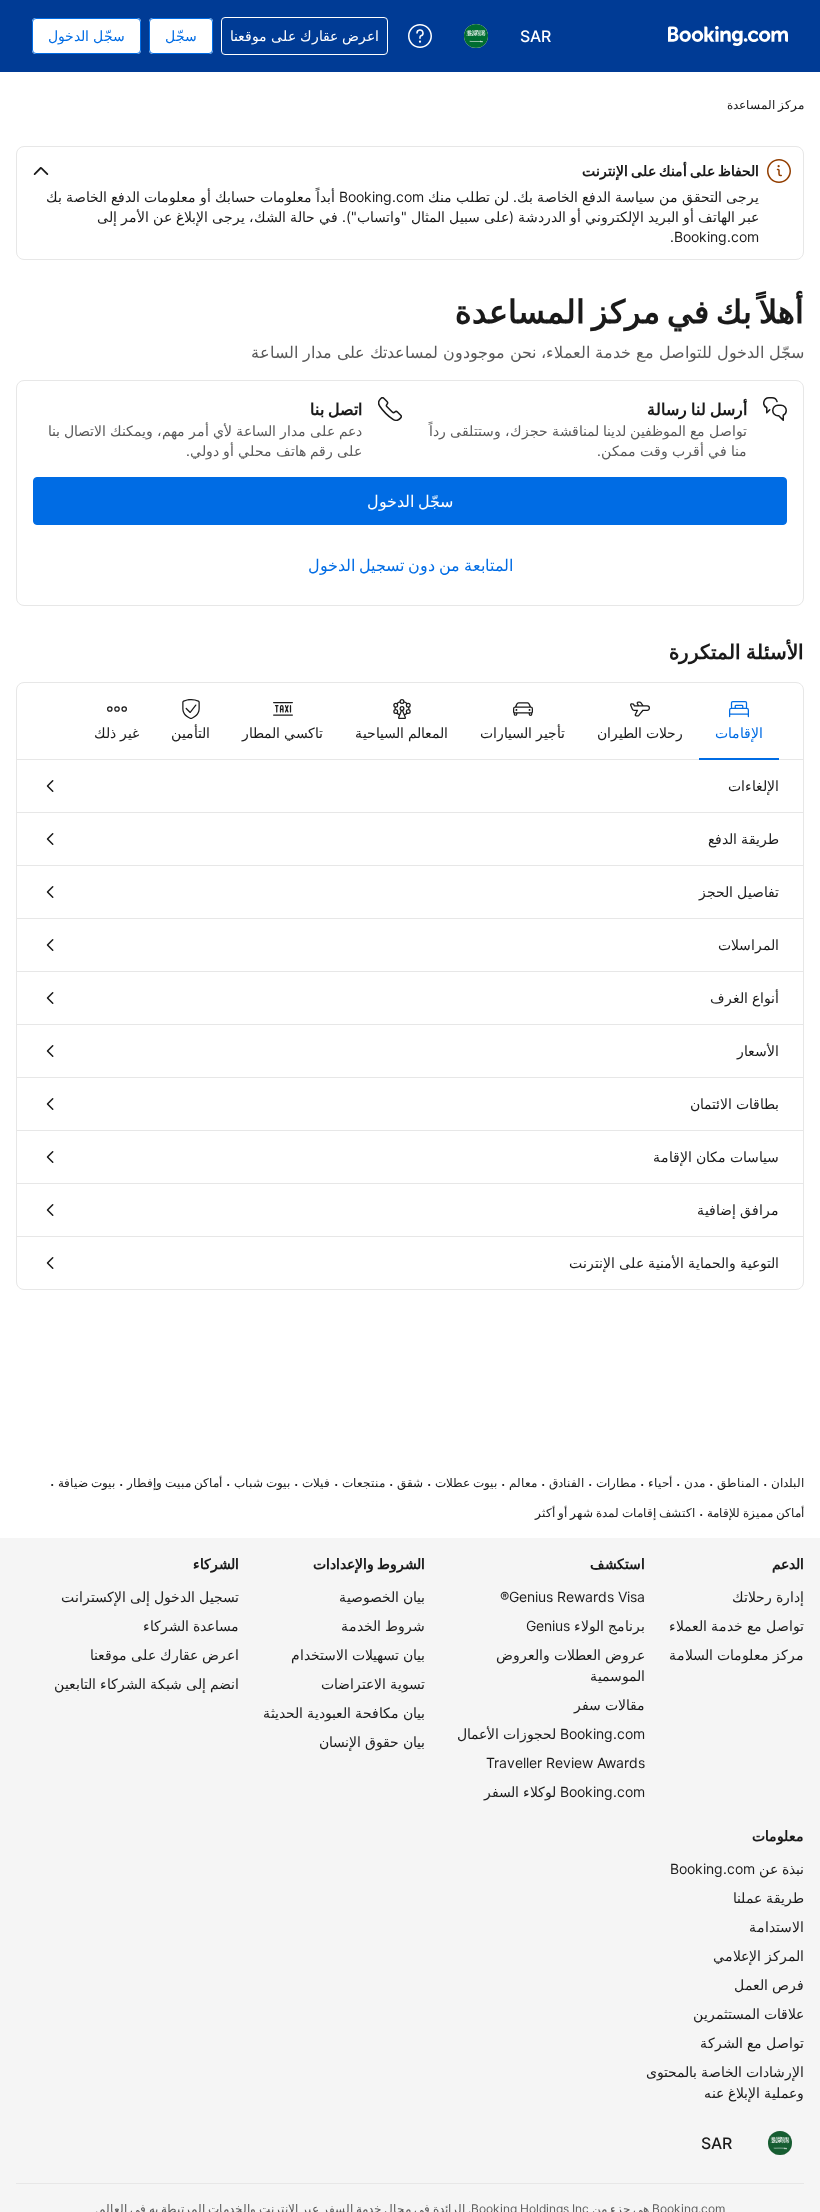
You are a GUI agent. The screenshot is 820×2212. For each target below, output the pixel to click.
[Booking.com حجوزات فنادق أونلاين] (728, 36)
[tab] (739, 721)
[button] (410, 171)
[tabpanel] (410, 1024)
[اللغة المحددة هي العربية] (780, 2143)
